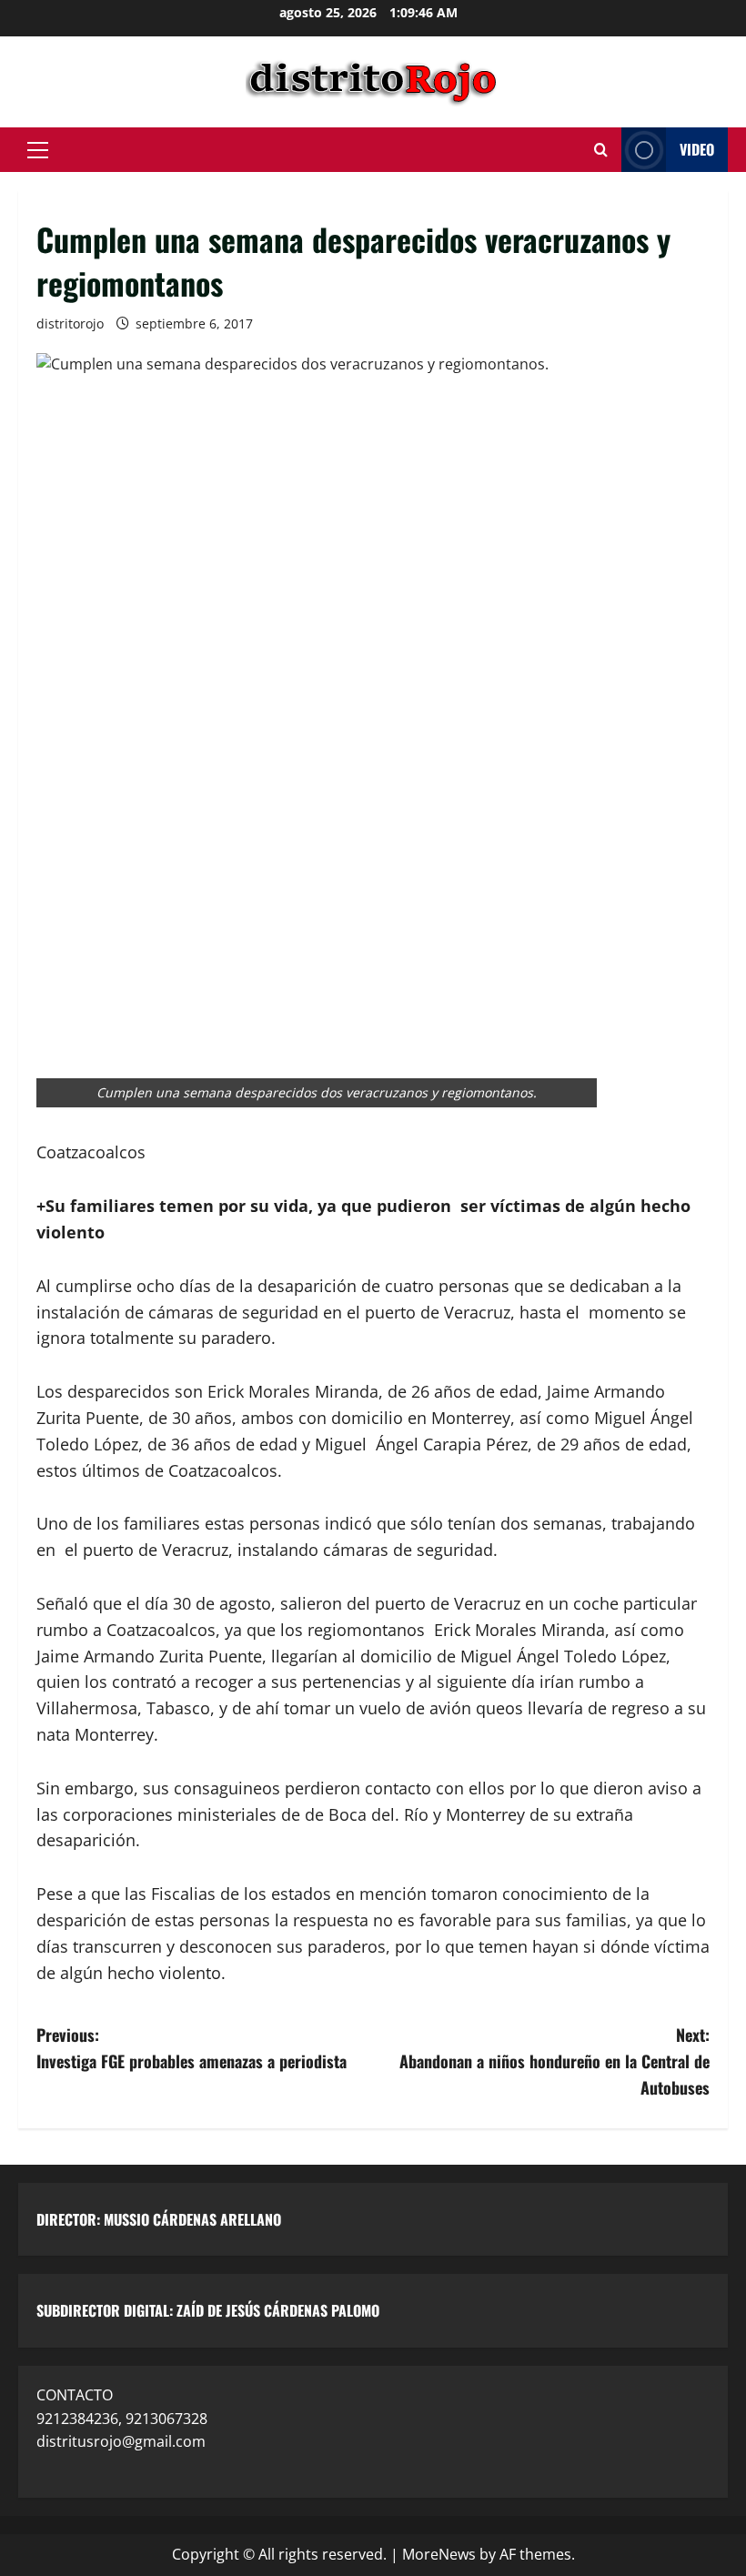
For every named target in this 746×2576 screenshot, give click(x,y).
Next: (554, 2061)
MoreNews (439, 2554)
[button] (38, 150)
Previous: (192, 2048)
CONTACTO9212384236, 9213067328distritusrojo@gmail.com (122, 2418)
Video (697, 149)
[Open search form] (601, 150)
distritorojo (70, 323)
